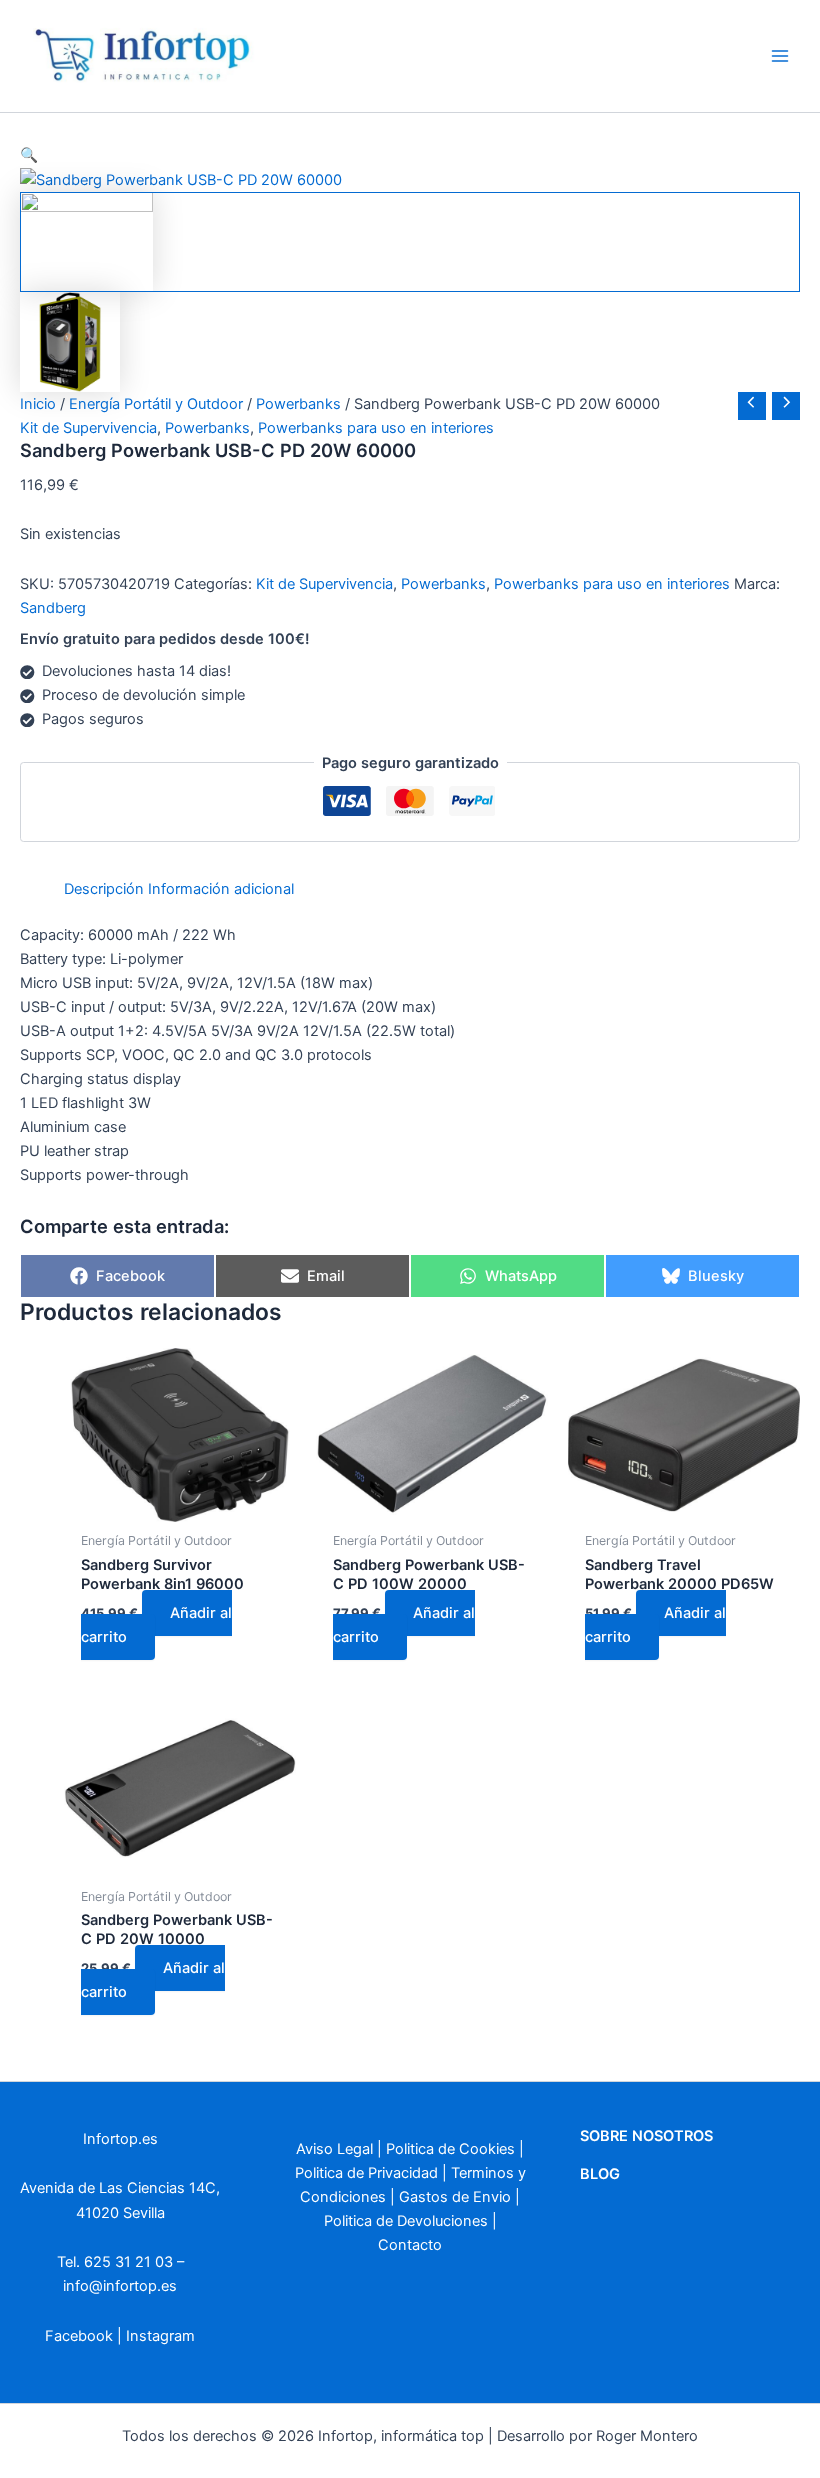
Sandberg (53, 608)
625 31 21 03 (128, 2262)
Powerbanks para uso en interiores (376, 428)
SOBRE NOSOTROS (646, 2136)
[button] (410, 155)
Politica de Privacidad (366, 2173)
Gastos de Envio (455, 2197)
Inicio (38, 404)
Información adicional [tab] (221, 889)
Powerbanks (298, 404)
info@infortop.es (120, 2286)
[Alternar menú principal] (780, 56)
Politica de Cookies (450, 2149)
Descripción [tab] (104, 889)
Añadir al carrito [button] (156, 1625)
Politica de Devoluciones (406, 2221)
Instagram (160, 2336)
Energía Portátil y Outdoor (156, 404)
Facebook (79, 2336)
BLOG (600, 2174)
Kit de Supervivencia (88, 428)
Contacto (410, 2245)
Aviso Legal (334, 2149)
